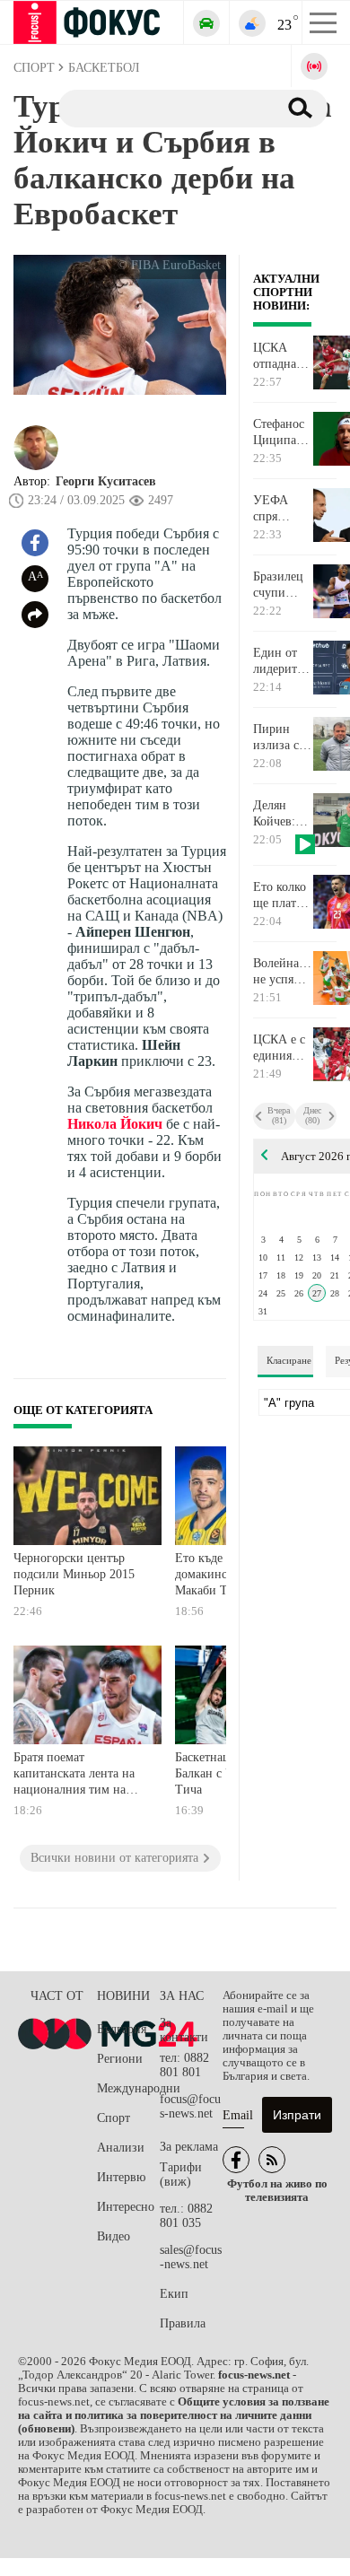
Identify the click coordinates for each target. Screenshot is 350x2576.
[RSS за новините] (272, 2160)
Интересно (126, 2207)
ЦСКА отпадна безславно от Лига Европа (280, 356)
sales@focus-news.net (191, 2257)
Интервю (121, 2177)
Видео (114, 2236)
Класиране (289, 1360)
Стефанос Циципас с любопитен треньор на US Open (282, 432)
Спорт (114, 2118)
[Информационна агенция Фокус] (236, 2160)
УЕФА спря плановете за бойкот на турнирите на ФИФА (281, 509)
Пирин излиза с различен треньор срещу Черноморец (282, 738)
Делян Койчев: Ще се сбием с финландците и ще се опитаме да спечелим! (282, 814)
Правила (183, 2323)
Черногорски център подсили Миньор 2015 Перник (74, 1574)
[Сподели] (35, 615)
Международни (128, 2088)
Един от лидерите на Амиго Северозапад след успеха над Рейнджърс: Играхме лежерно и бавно (282, 661)
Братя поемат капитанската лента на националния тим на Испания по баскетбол (74, 1775)
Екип (174, 2294)
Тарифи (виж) (181, 2174)
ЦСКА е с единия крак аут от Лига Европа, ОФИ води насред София (282, 1048)
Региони (120, 2059)
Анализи (121, 2148)
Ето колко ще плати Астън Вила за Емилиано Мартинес (281, 895)
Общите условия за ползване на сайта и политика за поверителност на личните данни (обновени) (174, 2415)
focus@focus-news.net (190, 2106)
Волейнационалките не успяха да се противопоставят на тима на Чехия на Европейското (282, 972)
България (122, 2029)
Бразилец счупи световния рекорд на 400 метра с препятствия (282, 585)
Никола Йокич (115, 1124)
